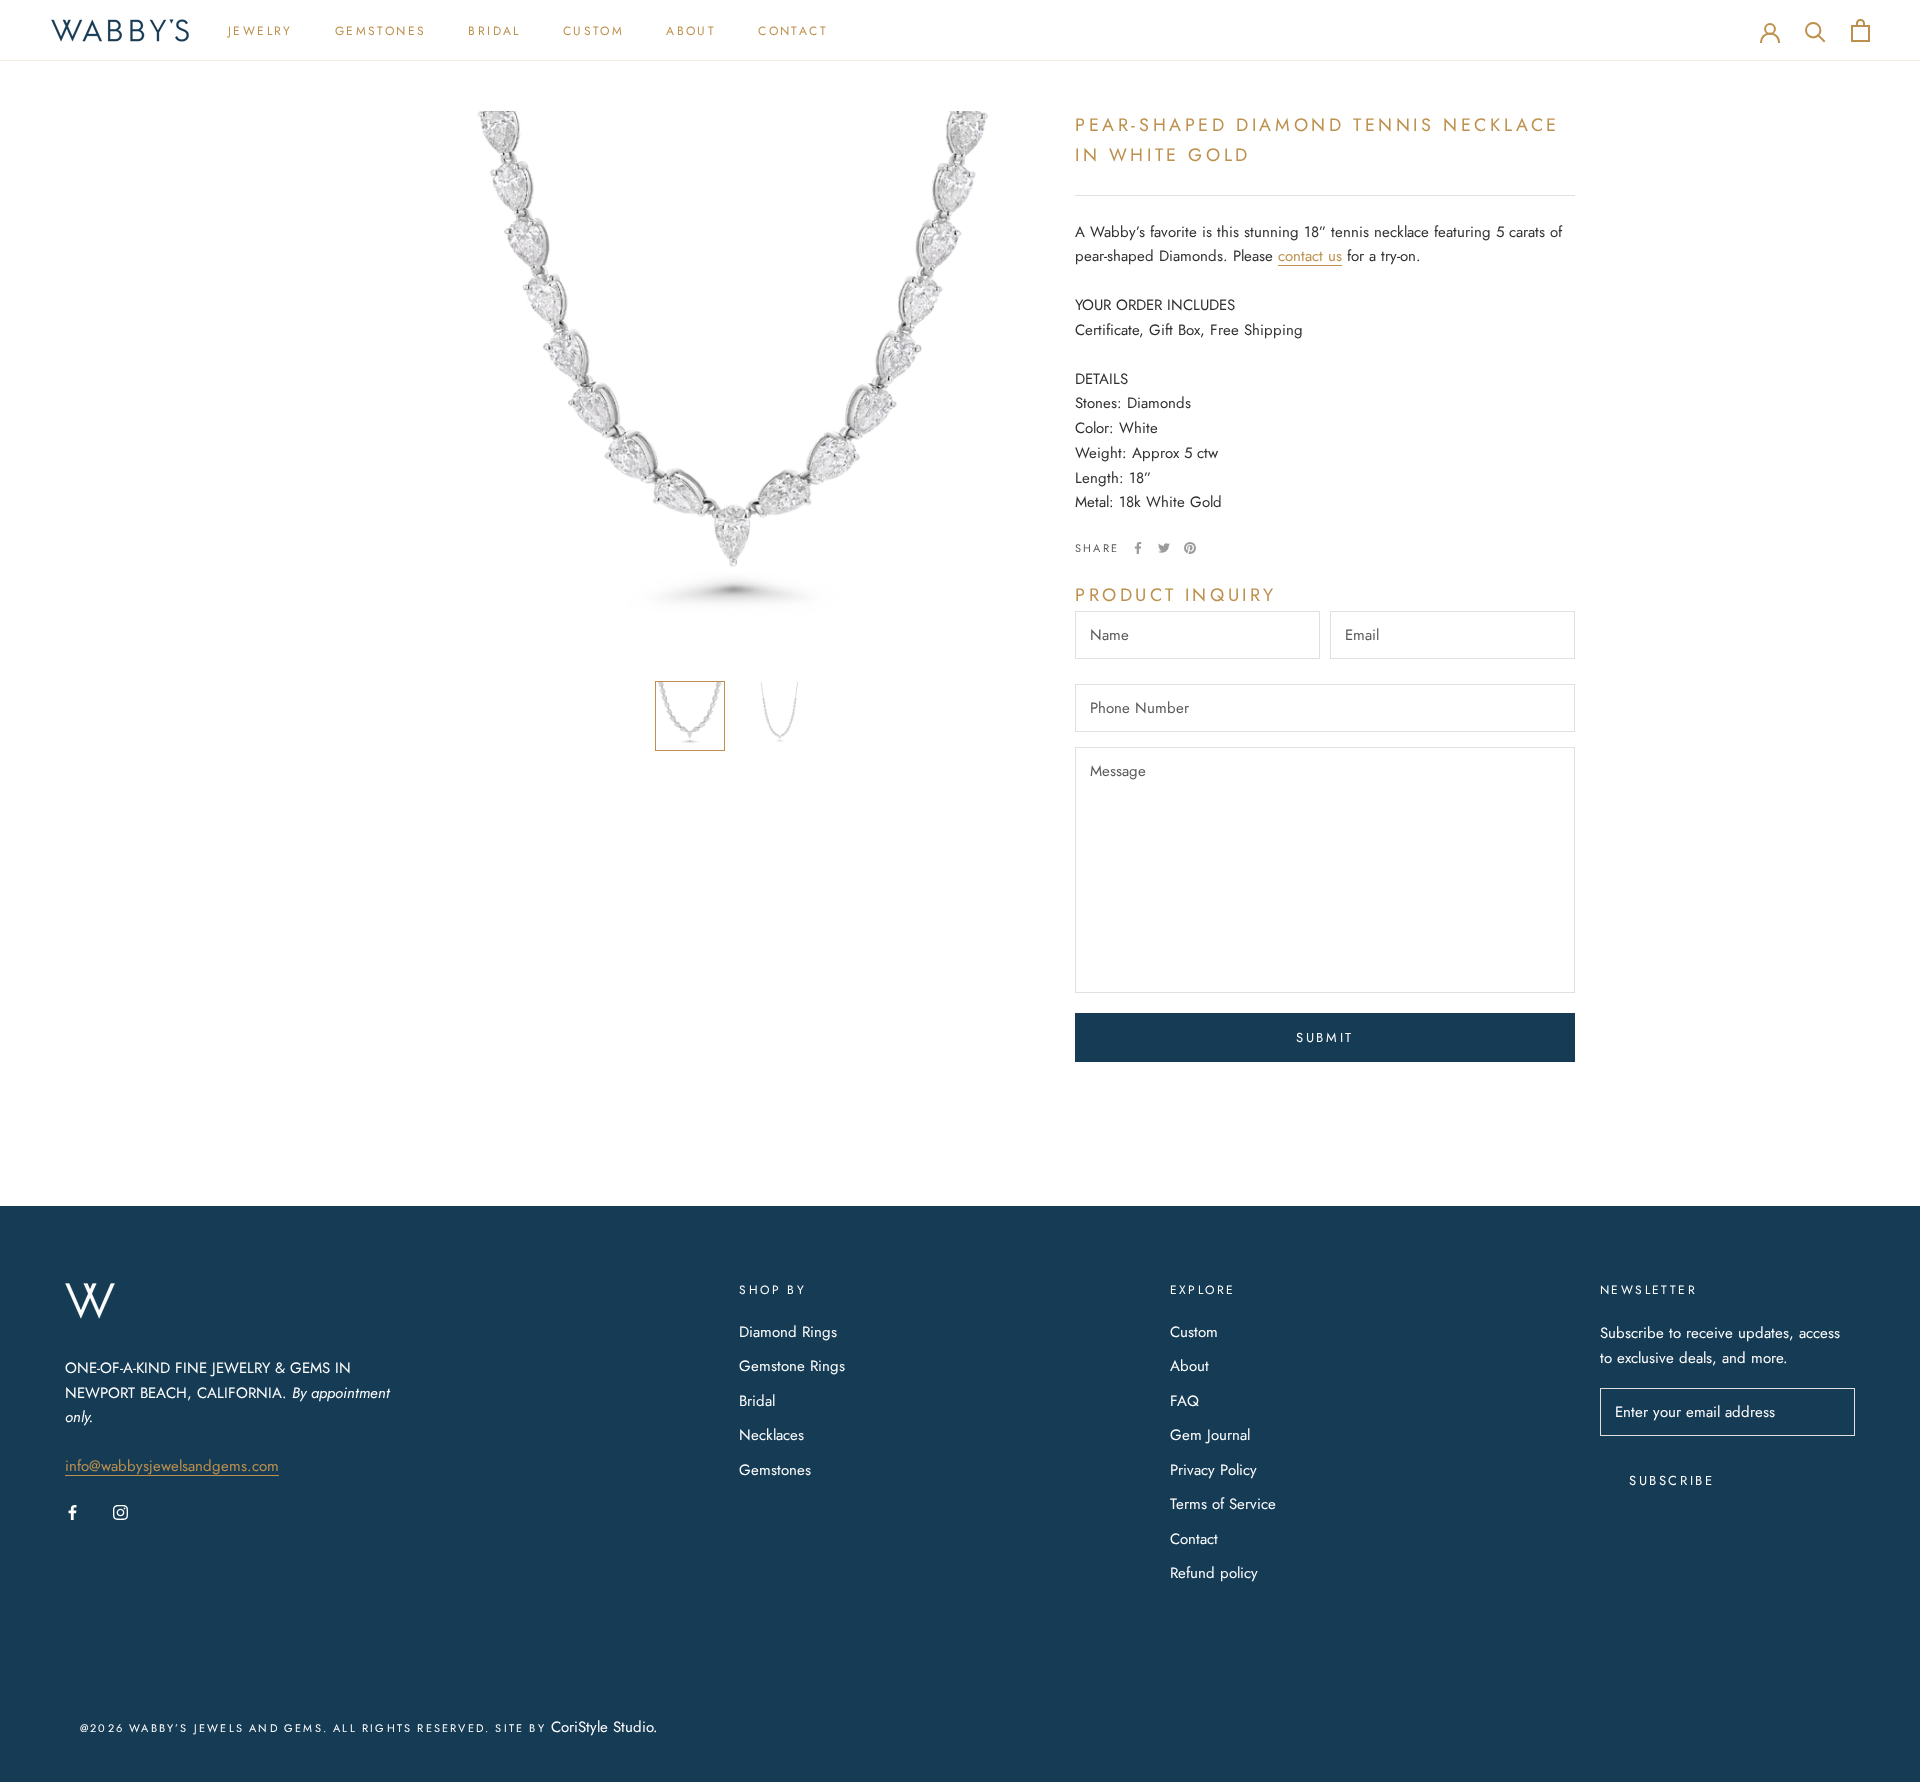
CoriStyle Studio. (604, 1727)
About (1189, 1366)
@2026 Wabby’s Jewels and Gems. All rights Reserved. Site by (315, 1728)
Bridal (757, 1401)
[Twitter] (1164, 548)
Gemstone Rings (792, 1366)
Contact (1194, 1539)
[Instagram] (120, 1511)
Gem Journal (1210, 1435)
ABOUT (691, 31)
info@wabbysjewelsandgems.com (172, 1466)
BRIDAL (494, 31)
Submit (1325, 1037)
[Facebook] (1138, 548)
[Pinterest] (1190, 548)
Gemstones (775, 1470)
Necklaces (771, 1435)
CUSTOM (593, 31)
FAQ (1184, 1401)
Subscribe (1671, 1480)
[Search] (1815, 30)
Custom (1194, 1332)
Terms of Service (1223, 1504)
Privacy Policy (1213, 1470)
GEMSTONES (381, 31)
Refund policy (1214, 1573)
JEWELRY (260, 31)
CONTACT (793, 31)
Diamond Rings (788, 1332)
